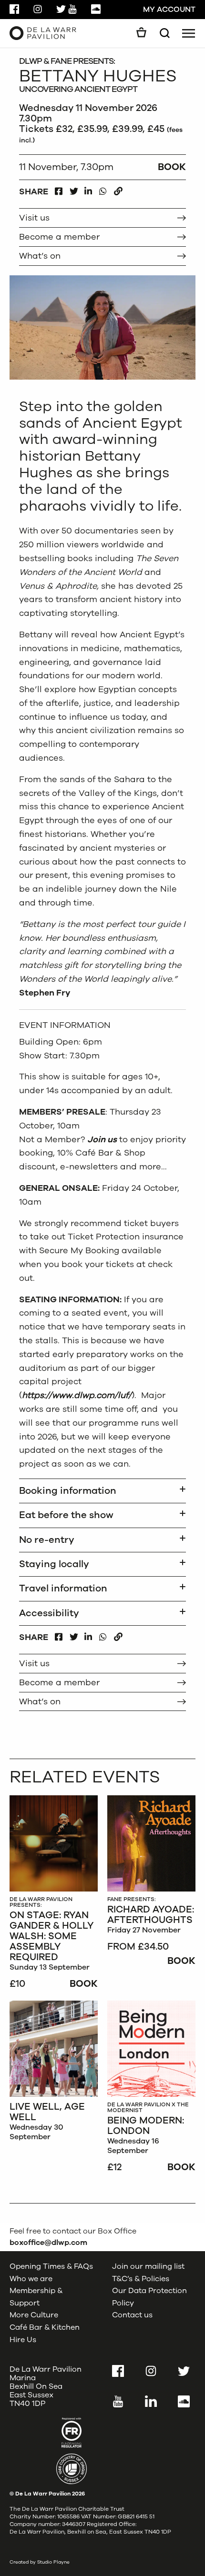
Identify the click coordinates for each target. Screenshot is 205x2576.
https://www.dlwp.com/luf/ (77, 1395)
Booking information (68, 1491)
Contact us (132, 2315)
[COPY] (118, 189)
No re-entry (47, 1540)
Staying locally (54, 1564)
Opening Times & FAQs (51, 2266)
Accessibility (49, 1613)
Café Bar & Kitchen (45, 2327)
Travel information (63, 1588)
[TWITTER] (74, 189)
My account (169, 10)
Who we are (31, 2278)
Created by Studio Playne (40, 2562)
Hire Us (23, 2339)
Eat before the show (66, 1515)
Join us (102, 1139)
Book (84, 1984)
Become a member (59, 237)
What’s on (40, 256)
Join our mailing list (148, 2266)
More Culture (34, 2315)
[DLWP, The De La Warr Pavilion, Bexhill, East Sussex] (43, 33)
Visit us (34, 218)
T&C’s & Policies (141, 2278)
